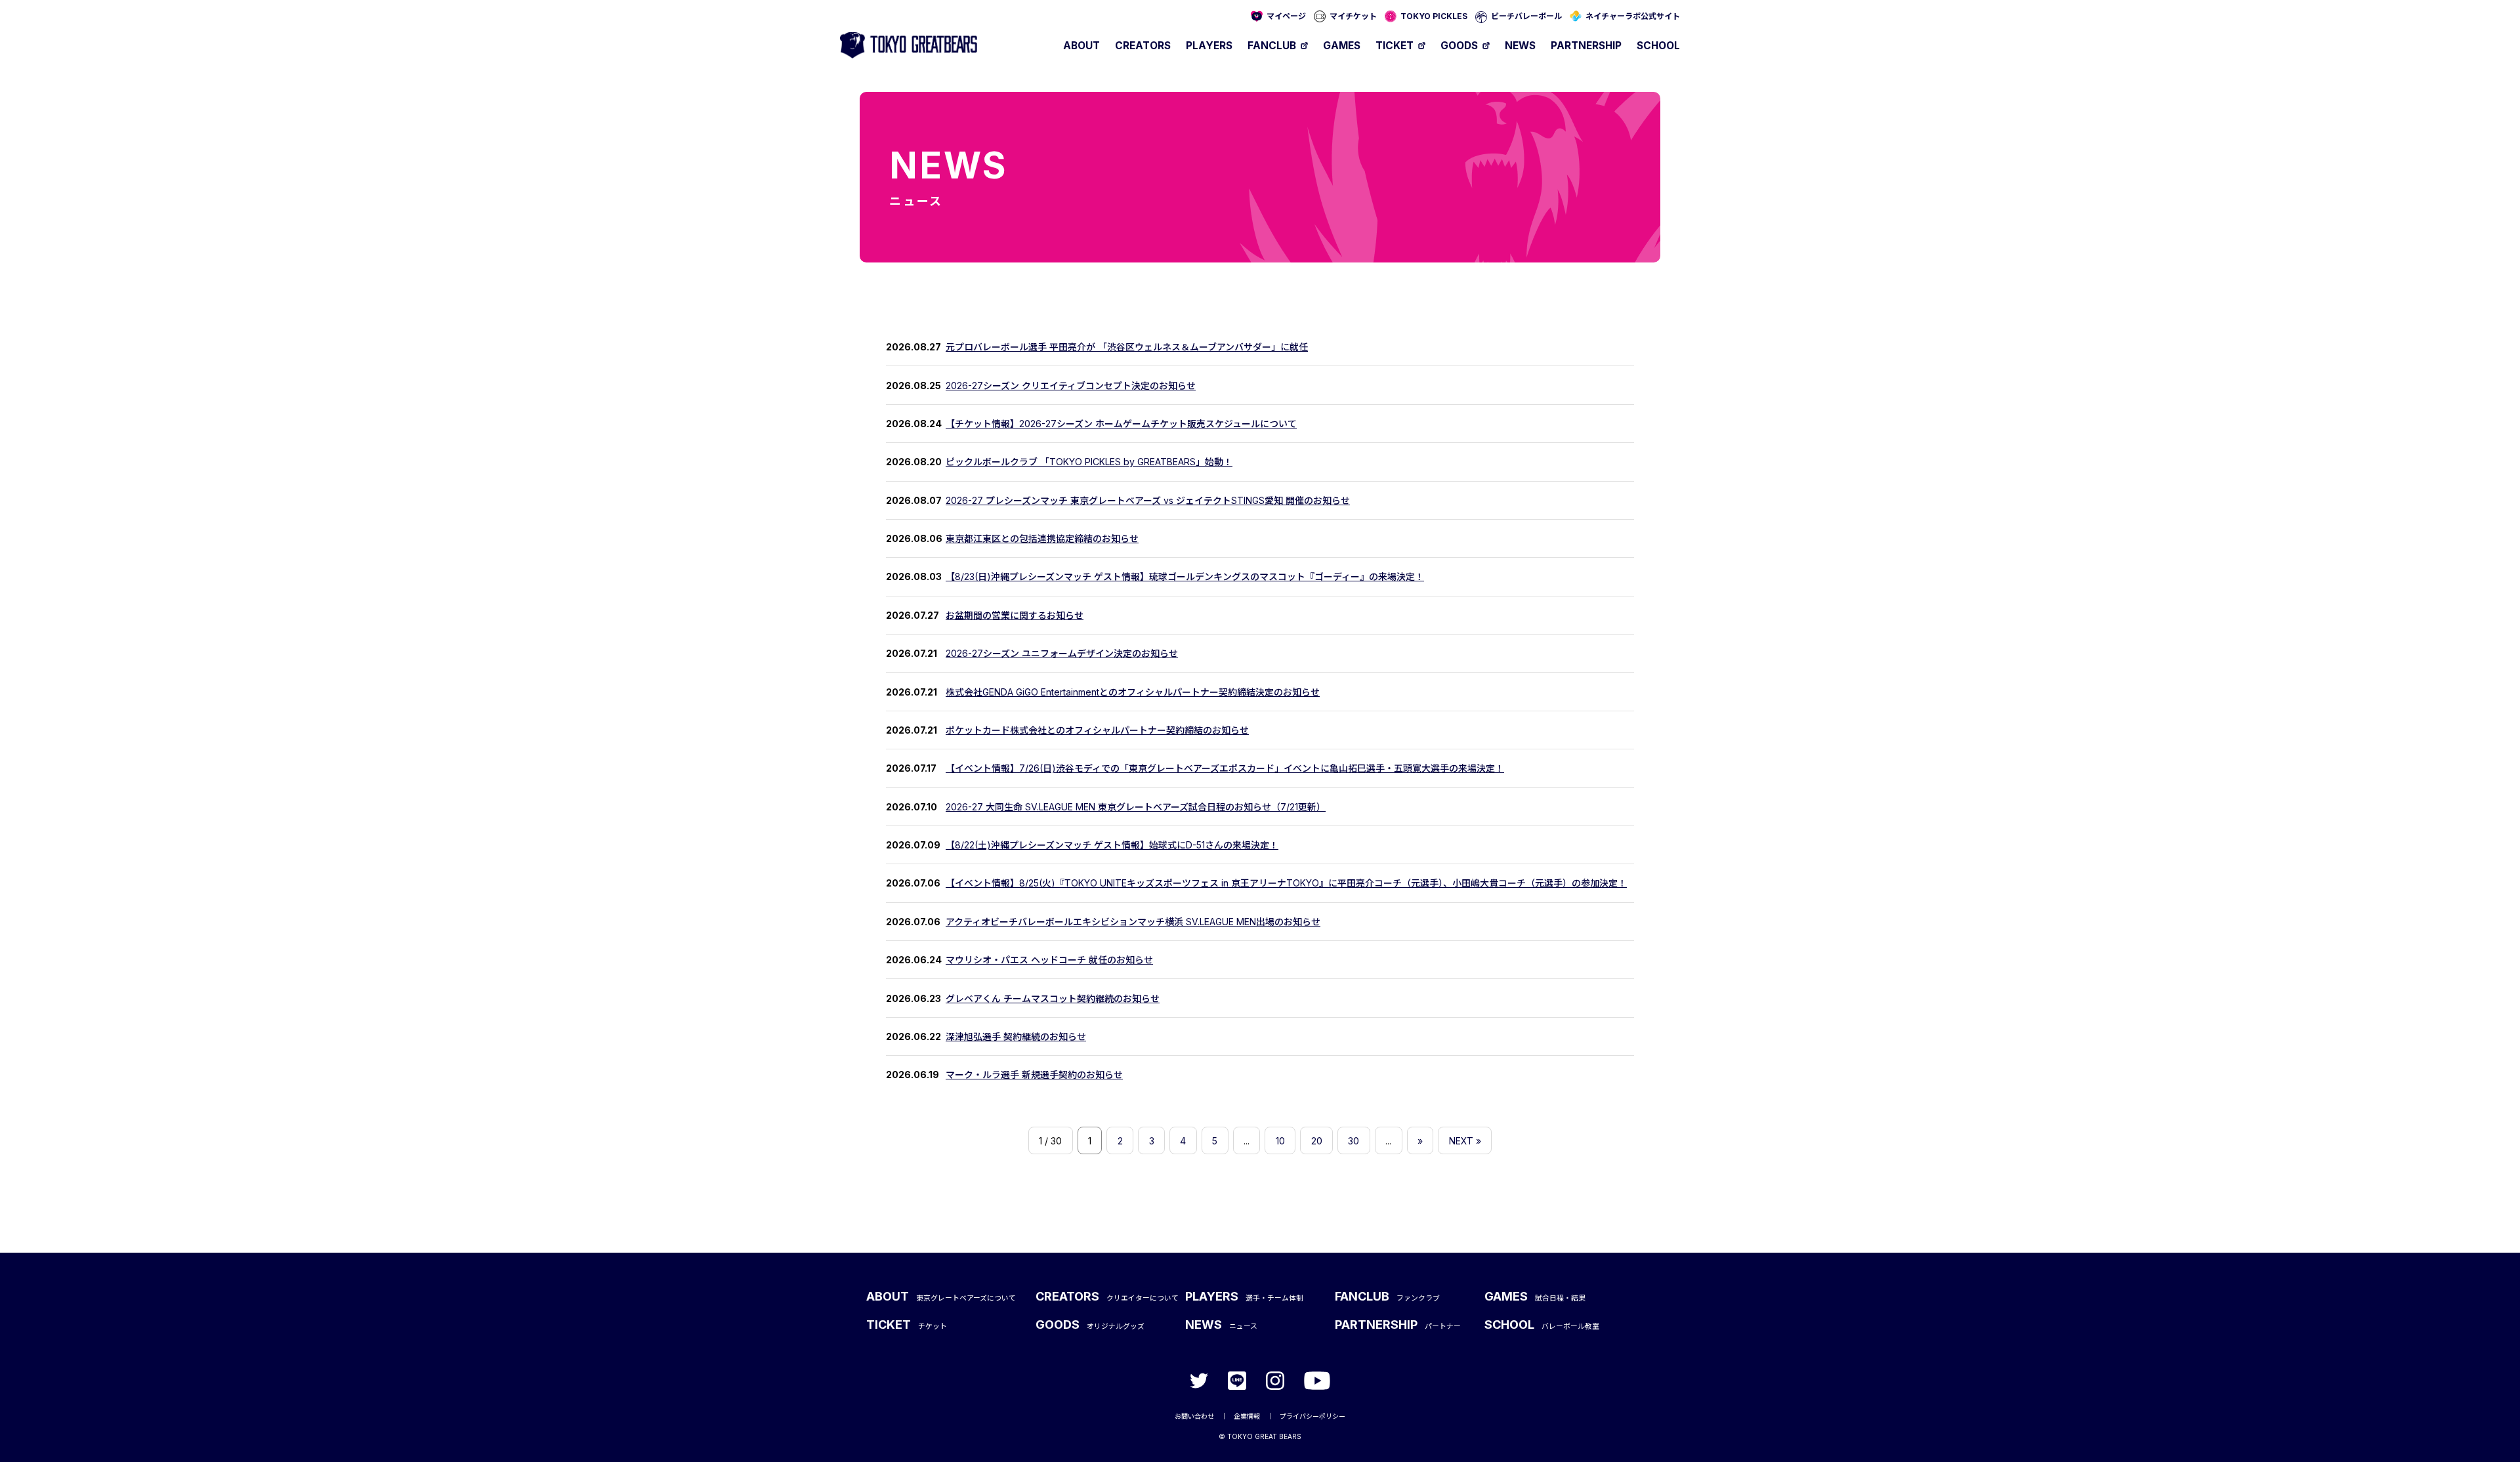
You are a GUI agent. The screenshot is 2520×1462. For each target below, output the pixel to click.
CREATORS (1143, 46)
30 (1354, 1141)
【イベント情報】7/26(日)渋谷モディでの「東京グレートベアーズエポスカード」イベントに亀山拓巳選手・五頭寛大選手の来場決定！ (1225, 768)
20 (1317, 1141)
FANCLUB (1272, 46)
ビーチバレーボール (1526, 16)
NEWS (1520, 46)
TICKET (1395, 46)
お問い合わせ (1194, 1416)
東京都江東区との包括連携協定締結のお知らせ (1042, 538)
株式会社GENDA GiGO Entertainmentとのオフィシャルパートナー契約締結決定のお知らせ (1133, 692)
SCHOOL (1658, 46)
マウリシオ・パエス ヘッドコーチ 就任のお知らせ (1049, 960)
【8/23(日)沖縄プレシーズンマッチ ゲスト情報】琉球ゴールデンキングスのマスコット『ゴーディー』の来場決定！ (1185, 576)
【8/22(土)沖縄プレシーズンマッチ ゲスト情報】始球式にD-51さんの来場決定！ (1112, 845)
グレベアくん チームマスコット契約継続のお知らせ (1053, 998)
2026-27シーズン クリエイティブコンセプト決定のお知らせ (1071, 386)
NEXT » (1465, 1141)
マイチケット (1353, 16)
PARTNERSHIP (1586, 46)
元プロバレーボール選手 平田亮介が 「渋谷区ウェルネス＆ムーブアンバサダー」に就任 (1127, 347)
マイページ (1286, 16)
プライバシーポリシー (1312, 1416)
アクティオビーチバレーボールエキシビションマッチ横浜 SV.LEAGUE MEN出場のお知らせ (1133, 922)
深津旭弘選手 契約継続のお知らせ (1016, 1036)
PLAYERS (1209, 46)
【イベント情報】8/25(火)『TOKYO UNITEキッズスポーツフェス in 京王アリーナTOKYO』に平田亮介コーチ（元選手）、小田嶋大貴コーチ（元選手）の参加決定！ (1286, 883)
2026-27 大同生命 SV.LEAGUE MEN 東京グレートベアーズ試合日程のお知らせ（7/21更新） (1136, 807)
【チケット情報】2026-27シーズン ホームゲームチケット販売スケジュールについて (1121, 424)
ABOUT (1081, 46)
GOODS (1459, 46)
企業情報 (1247, 1416)
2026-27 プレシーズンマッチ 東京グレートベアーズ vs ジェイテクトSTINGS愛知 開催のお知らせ (1148, 500)
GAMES (1342, 46)
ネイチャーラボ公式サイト (1633, 16)
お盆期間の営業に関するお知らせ (1015, 615)
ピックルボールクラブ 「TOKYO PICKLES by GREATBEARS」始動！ (1089, 462)
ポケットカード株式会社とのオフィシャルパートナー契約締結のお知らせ (1097, 730)
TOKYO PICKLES (1434, 16)
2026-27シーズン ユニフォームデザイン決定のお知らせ (1062, 653)
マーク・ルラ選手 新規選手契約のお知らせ (1034, 1075)
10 (1280, 1141)
